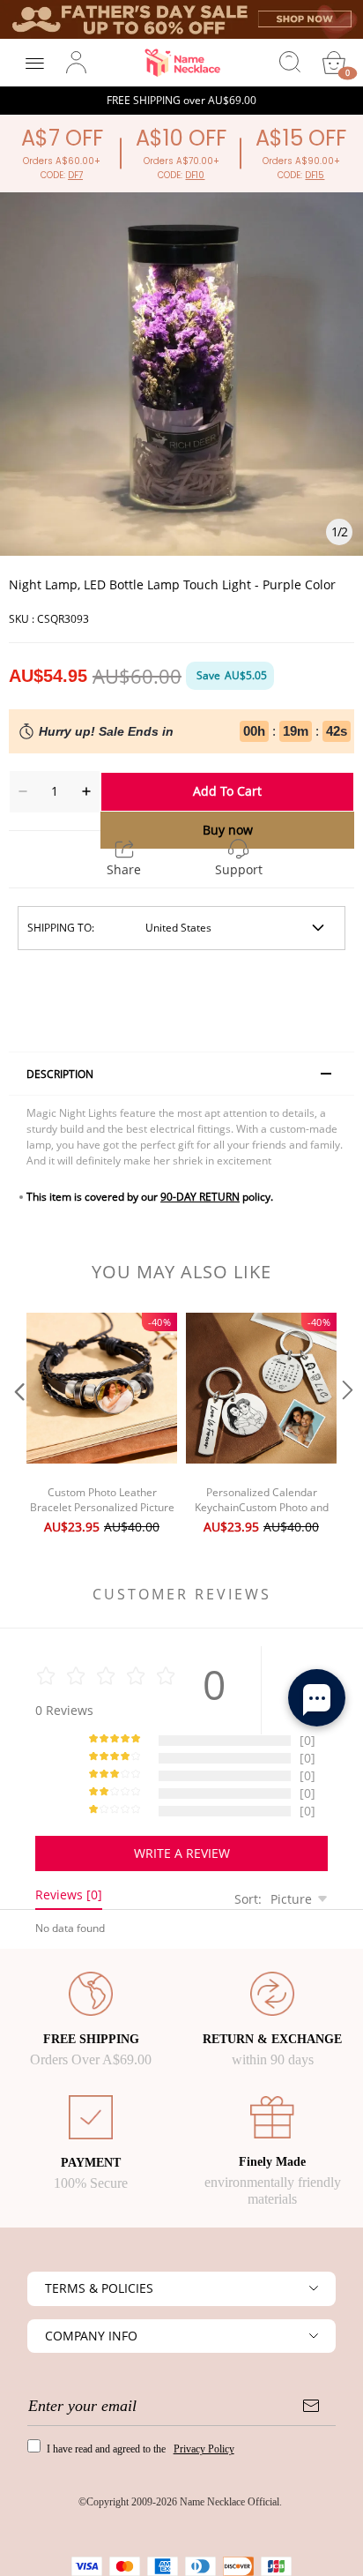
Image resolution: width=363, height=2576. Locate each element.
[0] (334, 63)
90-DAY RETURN (200, 1197)
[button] (18, 1426)
